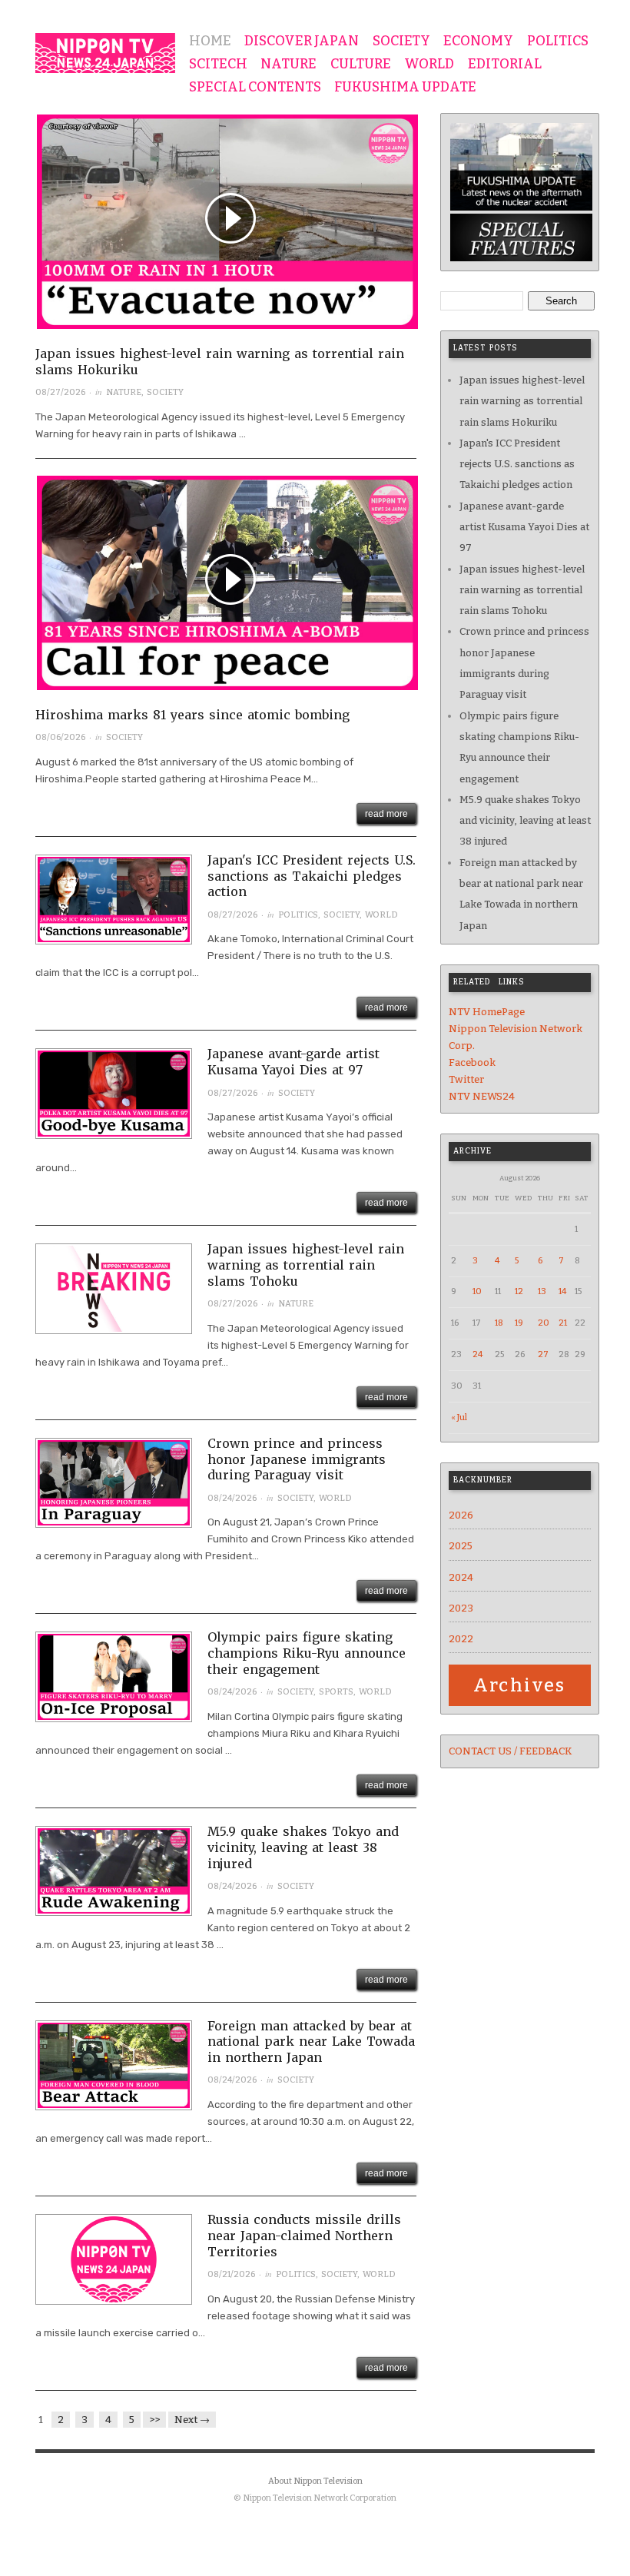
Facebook (472, 1062)
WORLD (429, 65)
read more (386, 814)
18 (499, 1323)
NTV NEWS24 (482, 1096)
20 (544, 1323)
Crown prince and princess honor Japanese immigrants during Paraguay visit (297, 1459)
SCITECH (218, 65)
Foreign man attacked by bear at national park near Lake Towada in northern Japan (311, 2042)
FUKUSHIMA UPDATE (405, 88)
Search (561, 301)
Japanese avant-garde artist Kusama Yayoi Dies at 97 (293, 1062)
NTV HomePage (487, 1012)
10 (477, 1291)
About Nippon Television (315, 2481)
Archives (520, 1685)
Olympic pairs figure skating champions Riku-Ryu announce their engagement (307, 1653)
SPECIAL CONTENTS (255, 88)
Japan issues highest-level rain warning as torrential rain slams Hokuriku (522, 401)
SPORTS (336, 1692)
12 (519, 1291)
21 (563, 1323)
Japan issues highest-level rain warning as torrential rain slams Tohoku (306, 1265)
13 (542, 1291)
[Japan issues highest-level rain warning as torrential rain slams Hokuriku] (227, 229)
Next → (192, 2420)
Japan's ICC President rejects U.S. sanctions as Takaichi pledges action (312, 876)
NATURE (288, 65)
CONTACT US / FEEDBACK (510, 1751)
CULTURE (361, 65)
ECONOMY (478, 41)
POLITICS (558, 41)
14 (562, 1291)
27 (543, 1354)
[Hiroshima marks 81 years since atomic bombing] (227, 590)
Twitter (466, 1079)
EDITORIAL (505, 65)
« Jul (459, 1417)
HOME (210, 41)
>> (154, 2420)
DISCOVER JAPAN (302, 41)
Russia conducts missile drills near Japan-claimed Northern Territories (304, 2236)
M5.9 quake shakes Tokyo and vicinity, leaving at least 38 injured (303, 1847)
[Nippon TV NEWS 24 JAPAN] (105, 50)
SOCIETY (401, 41)
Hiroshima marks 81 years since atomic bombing (192, 715)
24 (477, 1354)
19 (519, 1323)
